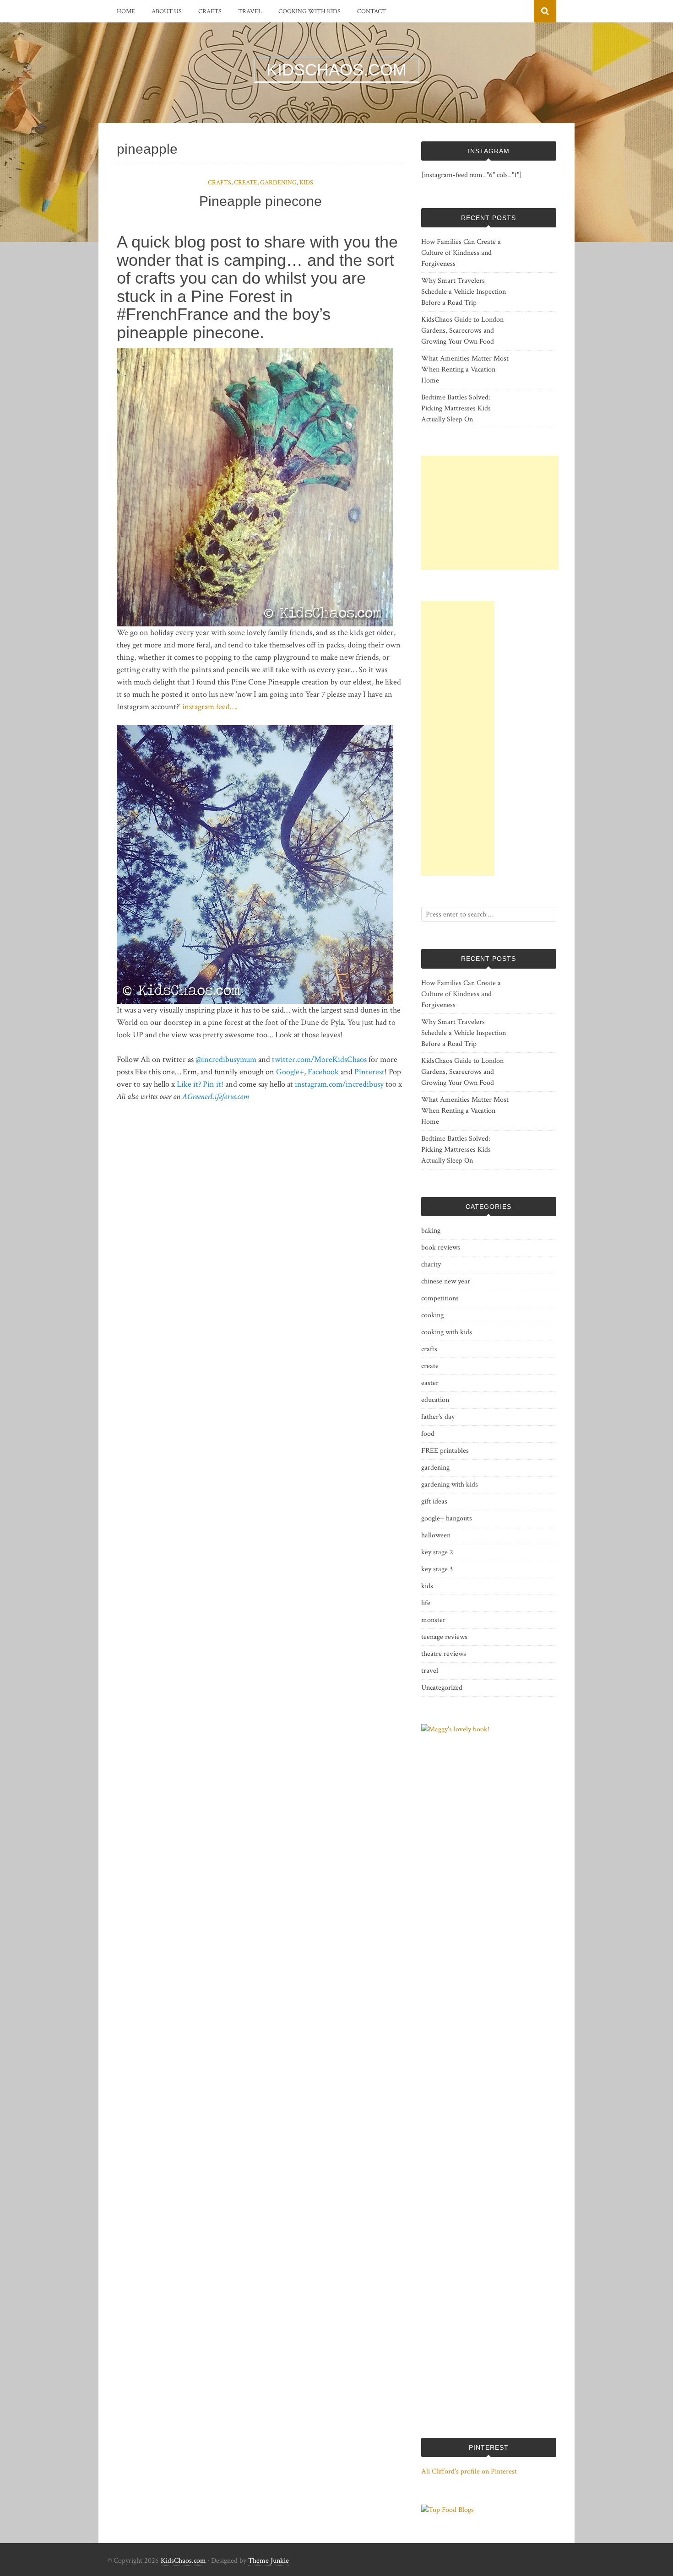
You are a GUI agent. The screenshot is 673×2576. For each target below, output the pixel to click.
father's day (438, 1417)
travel (250, 11)
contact (372, 11)
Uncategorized (442, 1688)
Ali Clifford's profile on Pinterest (469, 2471)
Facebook (323, 1072)
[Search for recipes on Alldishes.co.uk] (448, 2510)
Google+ (290, 1072)
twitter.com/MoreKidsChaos (319, 1059)
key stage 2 (437, 1552)
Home (126, 11)
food (428, 1434)
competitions (440, 1298)
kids (306, 183)
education (435, 1400)
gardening (278, 183)
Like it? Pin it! (200, 1084)
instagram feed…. (210, 707)
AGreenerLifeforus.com (216, 1097)
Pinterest (369, 1072)
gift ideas (434, 1501)
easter (430, 1383)
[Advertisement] (490, 513)
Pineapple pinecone (261, 201)
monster (433, 1620)
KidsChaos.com (183, 2561)
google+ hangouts (447, 1518)
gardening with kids (450, 1485)
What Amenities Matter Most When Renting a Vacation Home (465, 369)
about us (167, 11)
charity (431, 1264)
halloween (436, 1535)
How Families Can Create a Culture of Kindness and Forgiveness (461, 253)
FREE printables (445, 1451)
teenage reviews (444, 1637)
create (246, 183)
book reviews (441, 1248)
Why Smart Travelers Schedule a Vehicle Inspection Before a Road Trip (464, 292)
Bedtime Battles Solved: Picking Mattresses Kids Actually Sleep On (456, 408)
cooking (432, 1315)
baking (431, 1231)
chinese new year (446, 1281)
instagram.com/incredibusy (339, 1084)
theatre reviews (444, 1654)
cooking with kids (309, 11)
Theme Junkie (269, 2561)
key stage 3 (437, 1569)
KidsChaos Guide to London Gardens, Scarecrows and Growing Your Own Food (462, 331)
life (426, 1603)
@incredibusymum (226, 1059)
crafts (210, 11)
